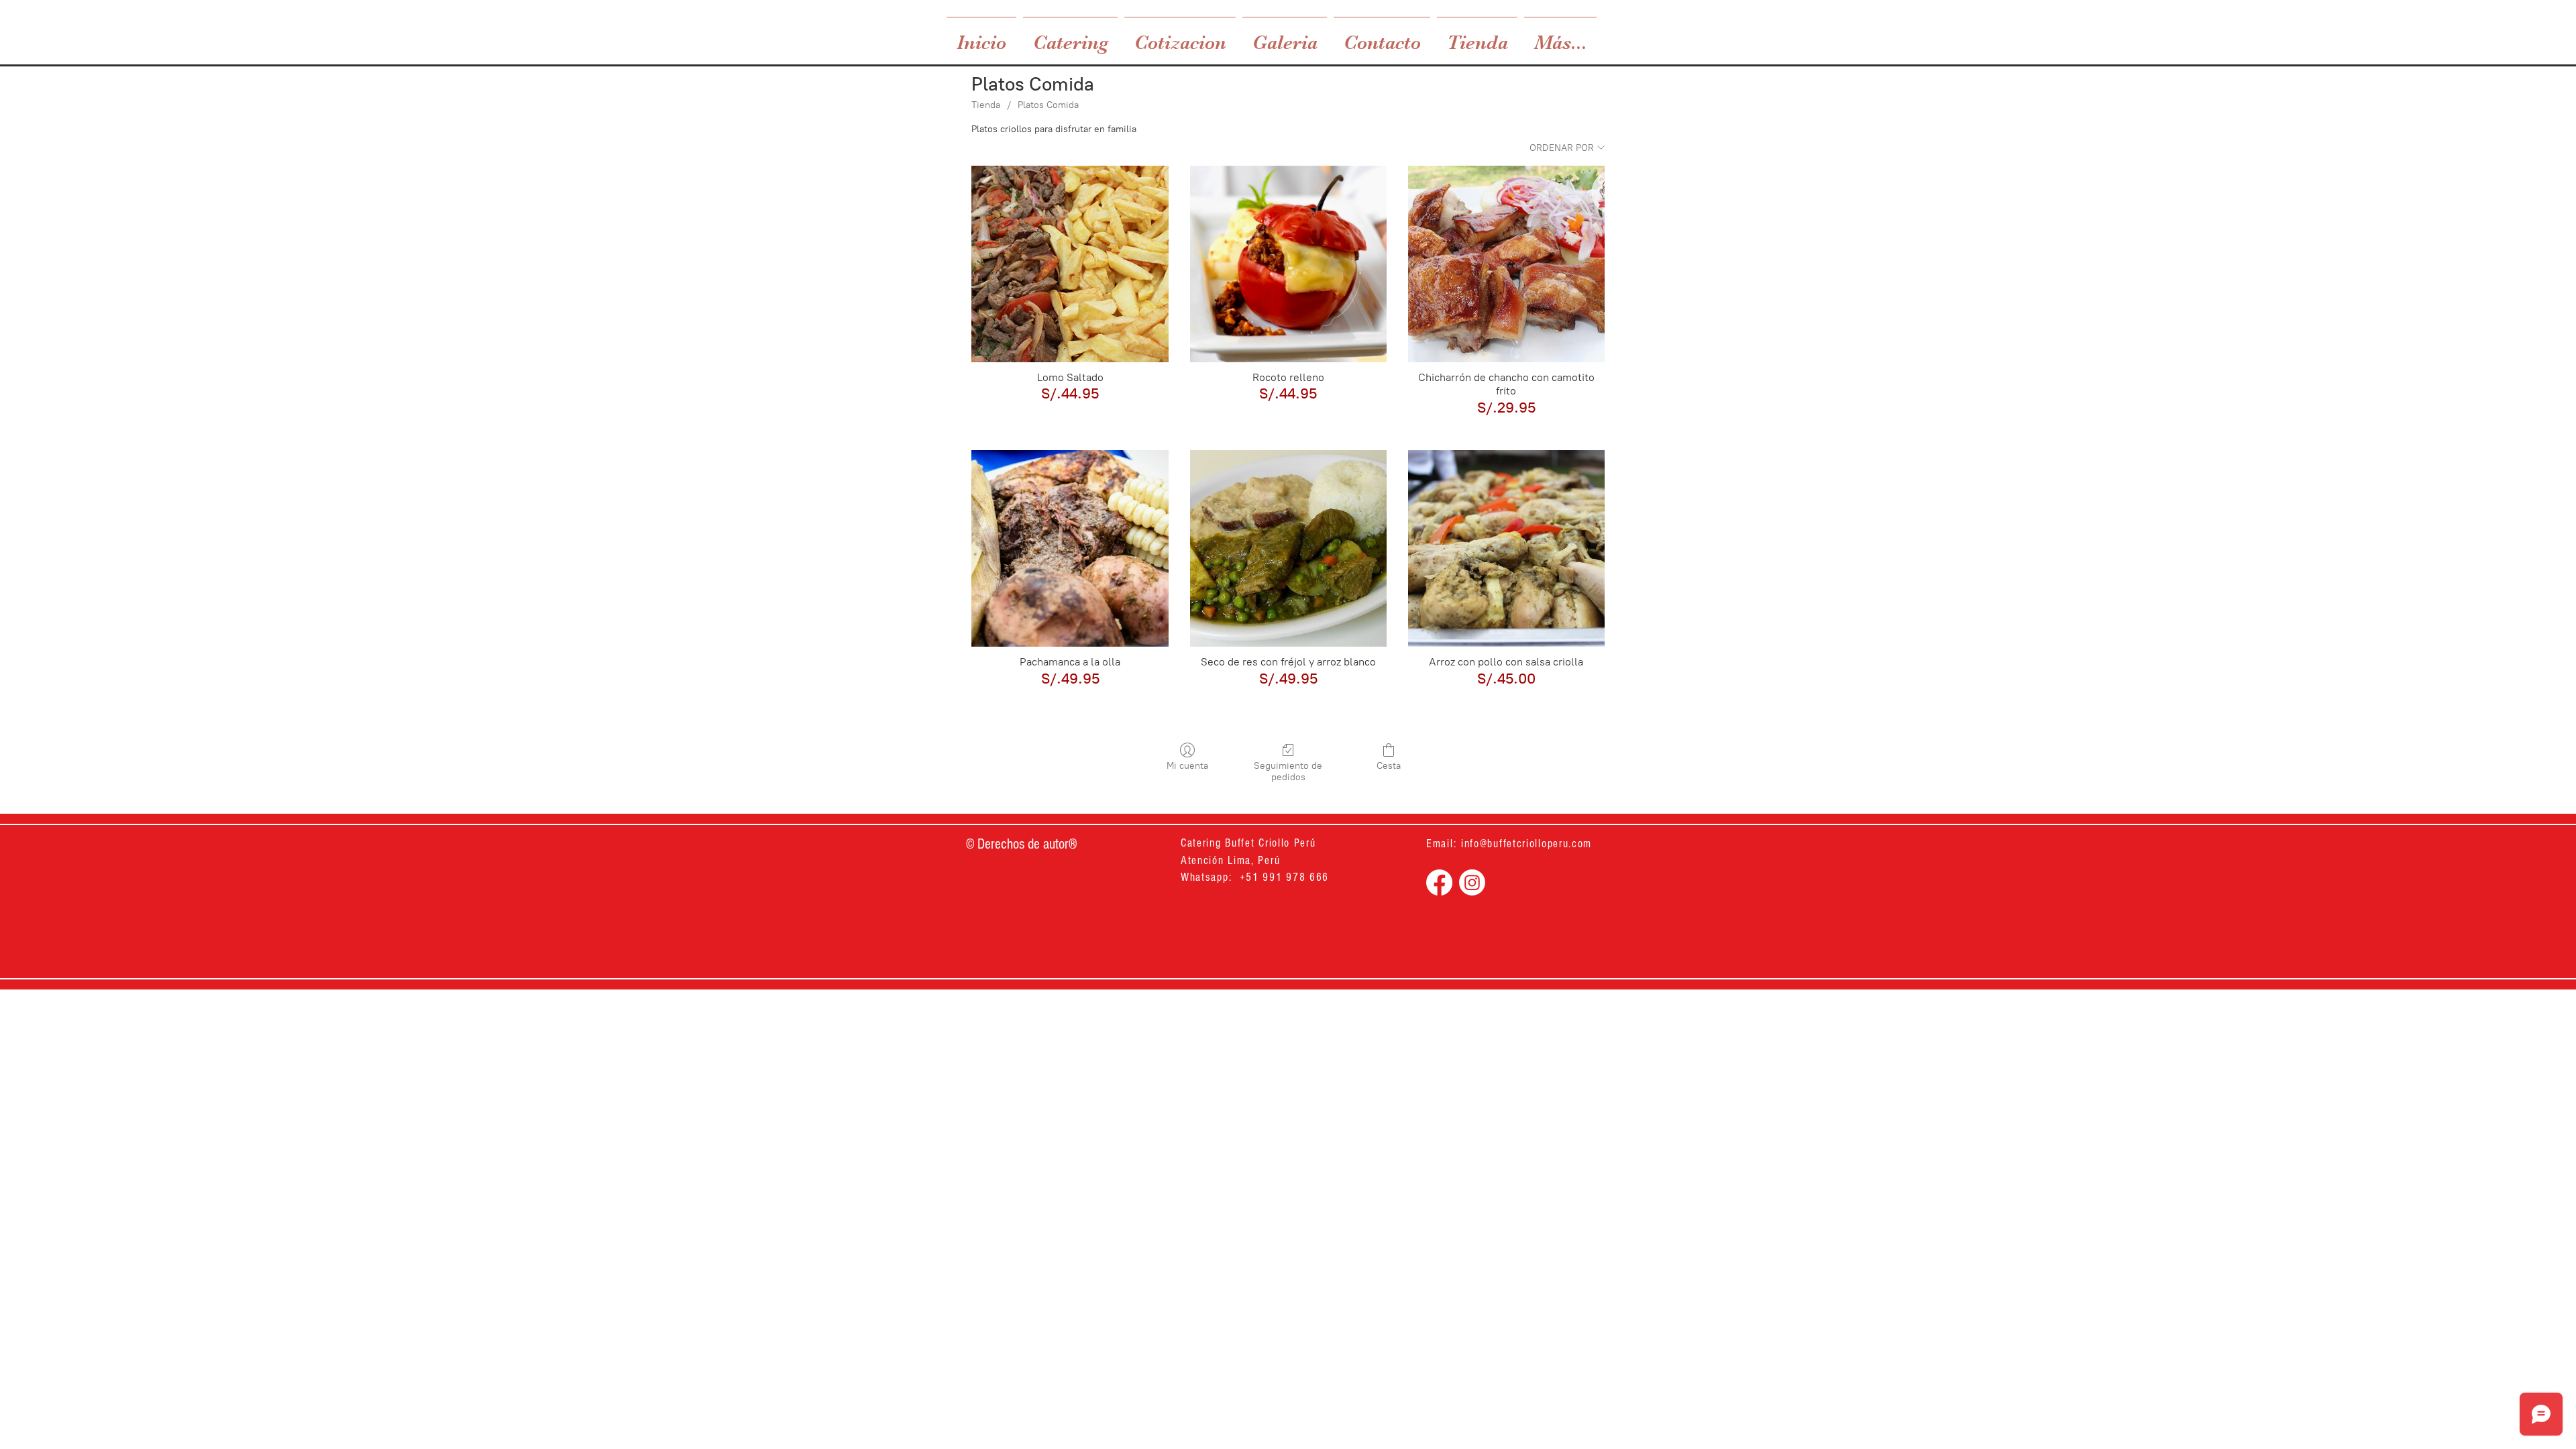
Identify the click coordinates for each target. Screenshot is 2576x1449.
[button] (1070, 37)
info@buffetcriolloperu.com (1526, 844)
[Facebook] (1439, 882)
